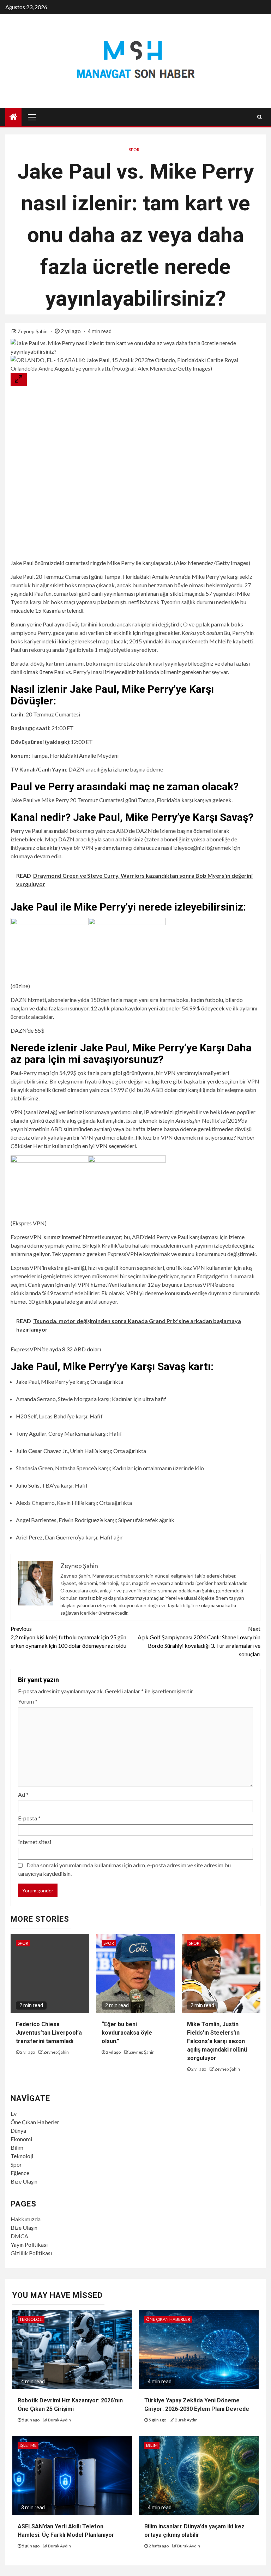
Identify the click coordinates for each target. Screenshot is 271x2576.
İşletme (28, 2445)
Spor (134, 149)
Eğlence (20, 2173)
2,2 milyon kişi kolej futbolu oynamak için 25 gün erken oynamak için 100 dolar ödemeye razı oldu (68, 1637)
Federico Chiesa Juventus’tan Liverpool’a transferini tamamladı (49, 2033)
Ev (14, 2113)
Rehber (245, 1137)
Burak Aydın (59, 2420)
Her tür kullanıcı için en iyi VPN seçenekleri (85, 1146)
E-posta (29, 1818)
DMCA (19, 2236)
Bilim (17, 2147)
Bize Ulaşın (24, 2181)
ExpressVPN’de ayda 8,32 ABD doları (56, 1349)
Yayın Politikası (29, 2244)
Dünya (18, 2130)
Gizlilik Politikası (31, 2253)
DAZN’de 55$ (28, 1030)
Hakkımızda (26, 2219)
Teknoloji (22, 2156)
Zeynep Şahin (33, 331)
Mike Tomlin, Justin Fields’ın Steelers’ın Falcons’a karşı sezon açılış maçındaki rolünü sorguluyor (217, 2041)
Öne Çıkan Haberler (35, 2122)
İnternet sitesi (35, 1842)
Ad (23, 1794)
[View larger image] (19, 379)
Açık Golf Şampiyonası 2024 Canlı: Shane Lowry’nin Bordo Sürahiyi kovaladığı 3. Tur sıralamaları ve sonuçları (199, 1641)
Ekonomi (21, 2139)
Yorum (28, 1701)
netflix (136, 602)
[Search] (260, 117)
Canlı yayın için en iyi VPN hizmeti (68, 1284)
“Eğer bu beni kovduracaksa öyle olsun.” (127, 2033)
